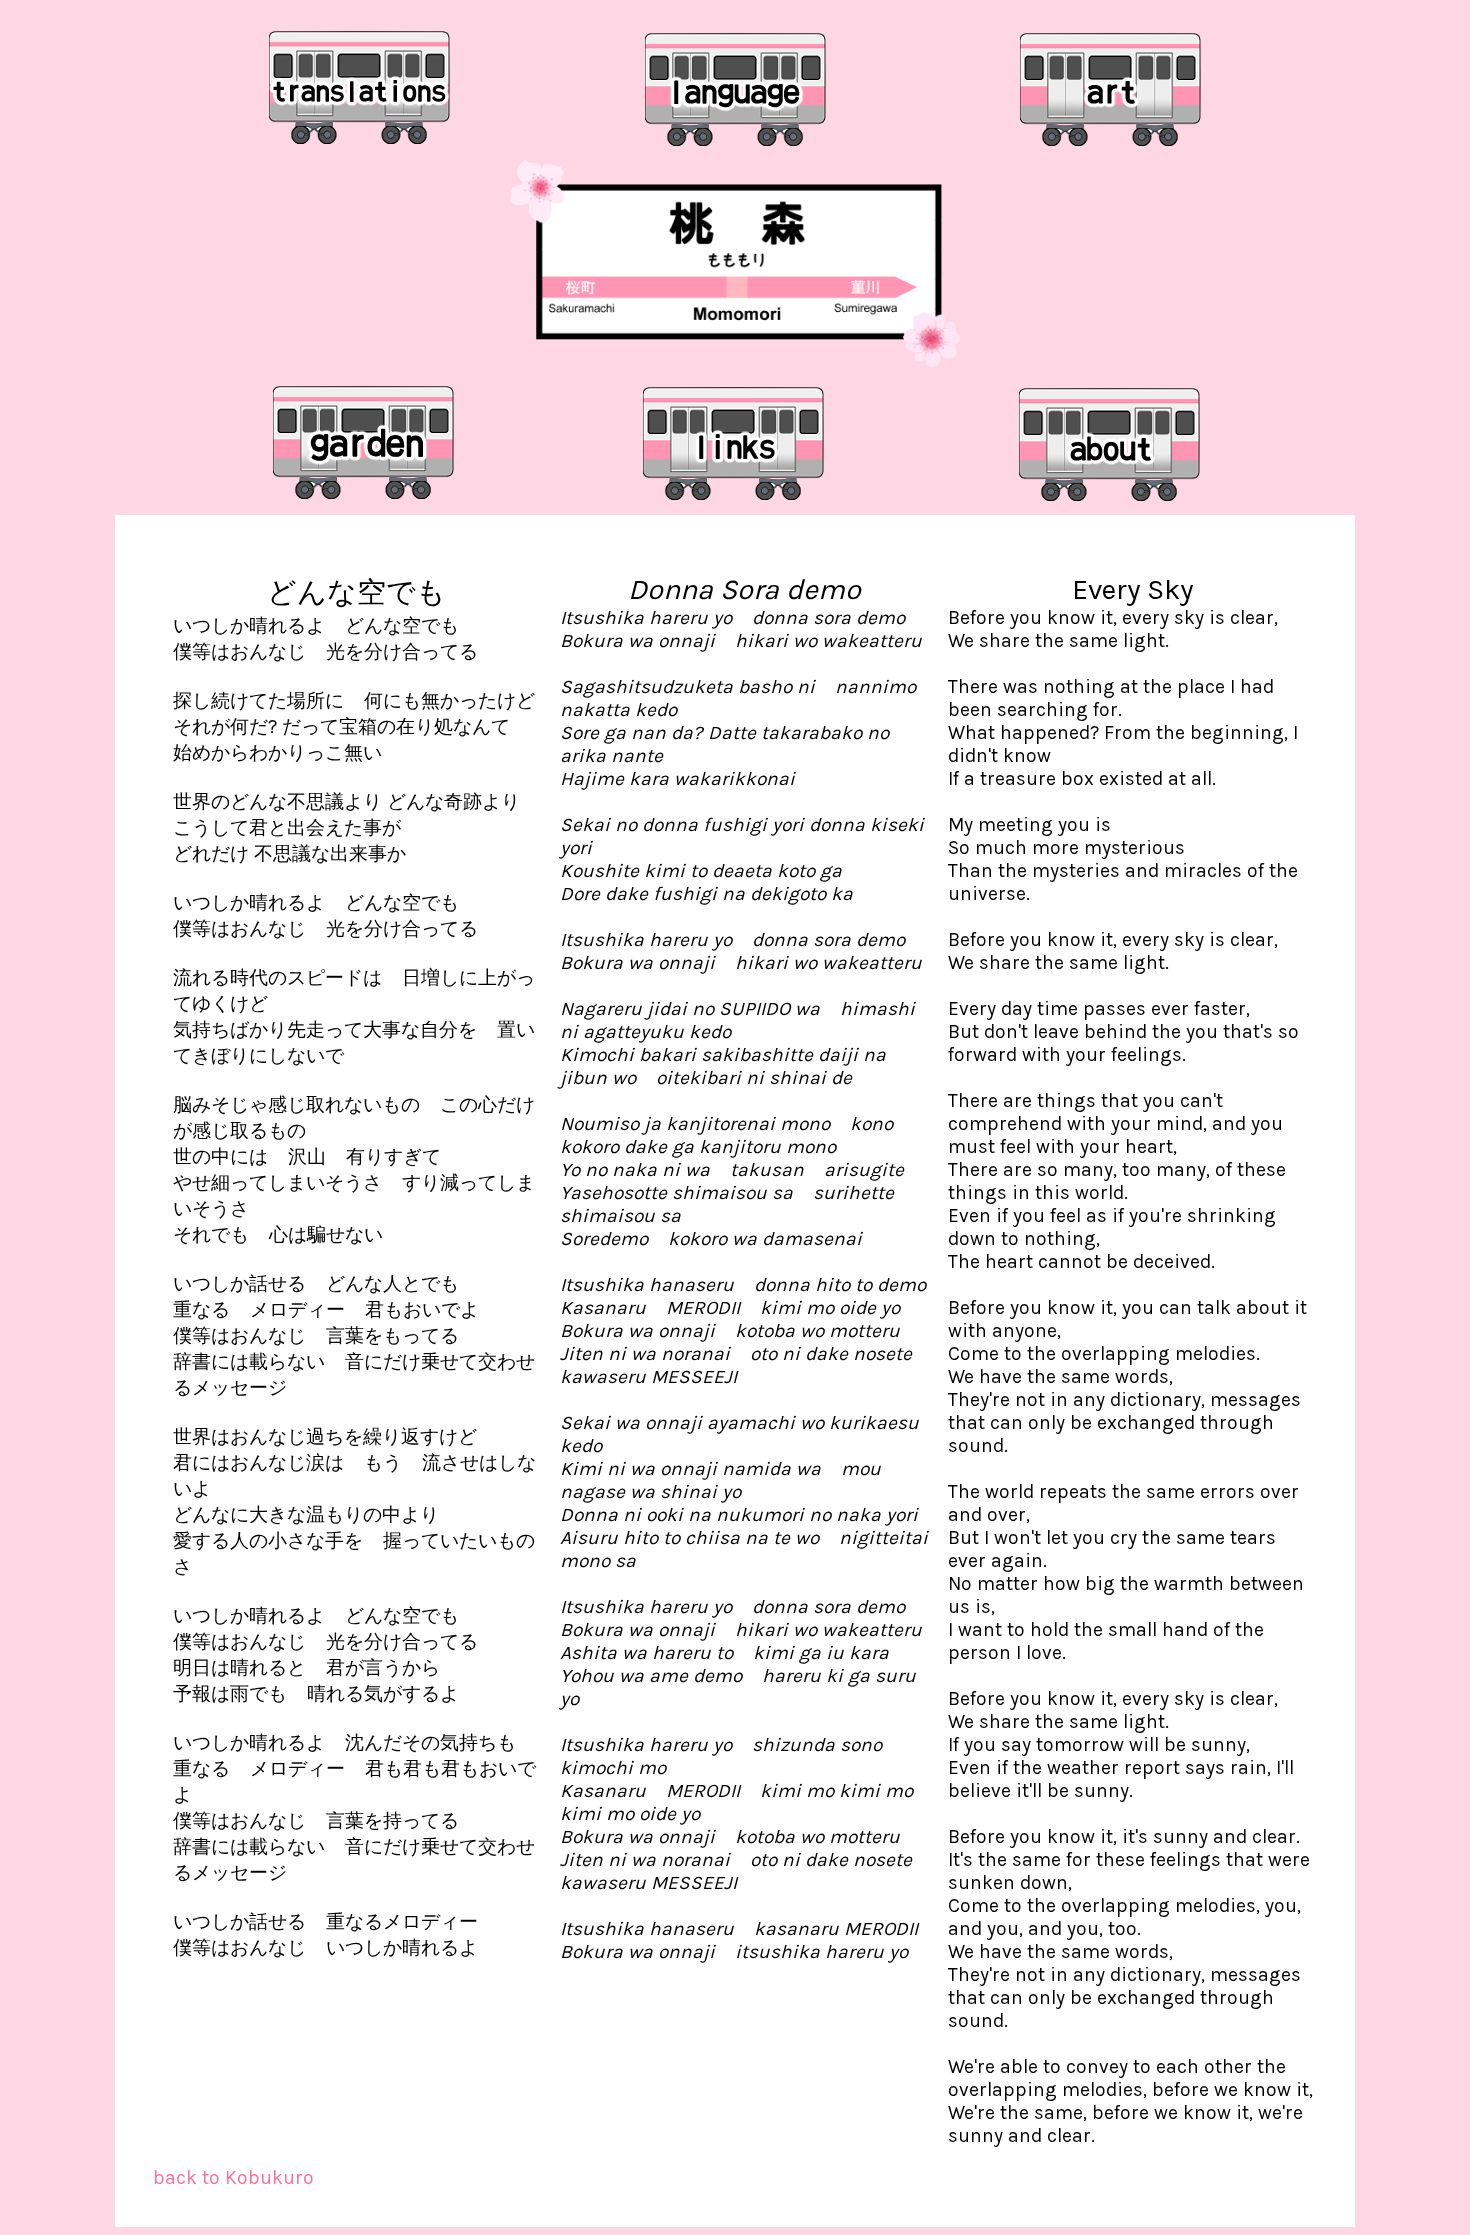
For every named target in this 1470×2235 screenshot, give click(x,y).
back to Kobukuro (233, 2177)
